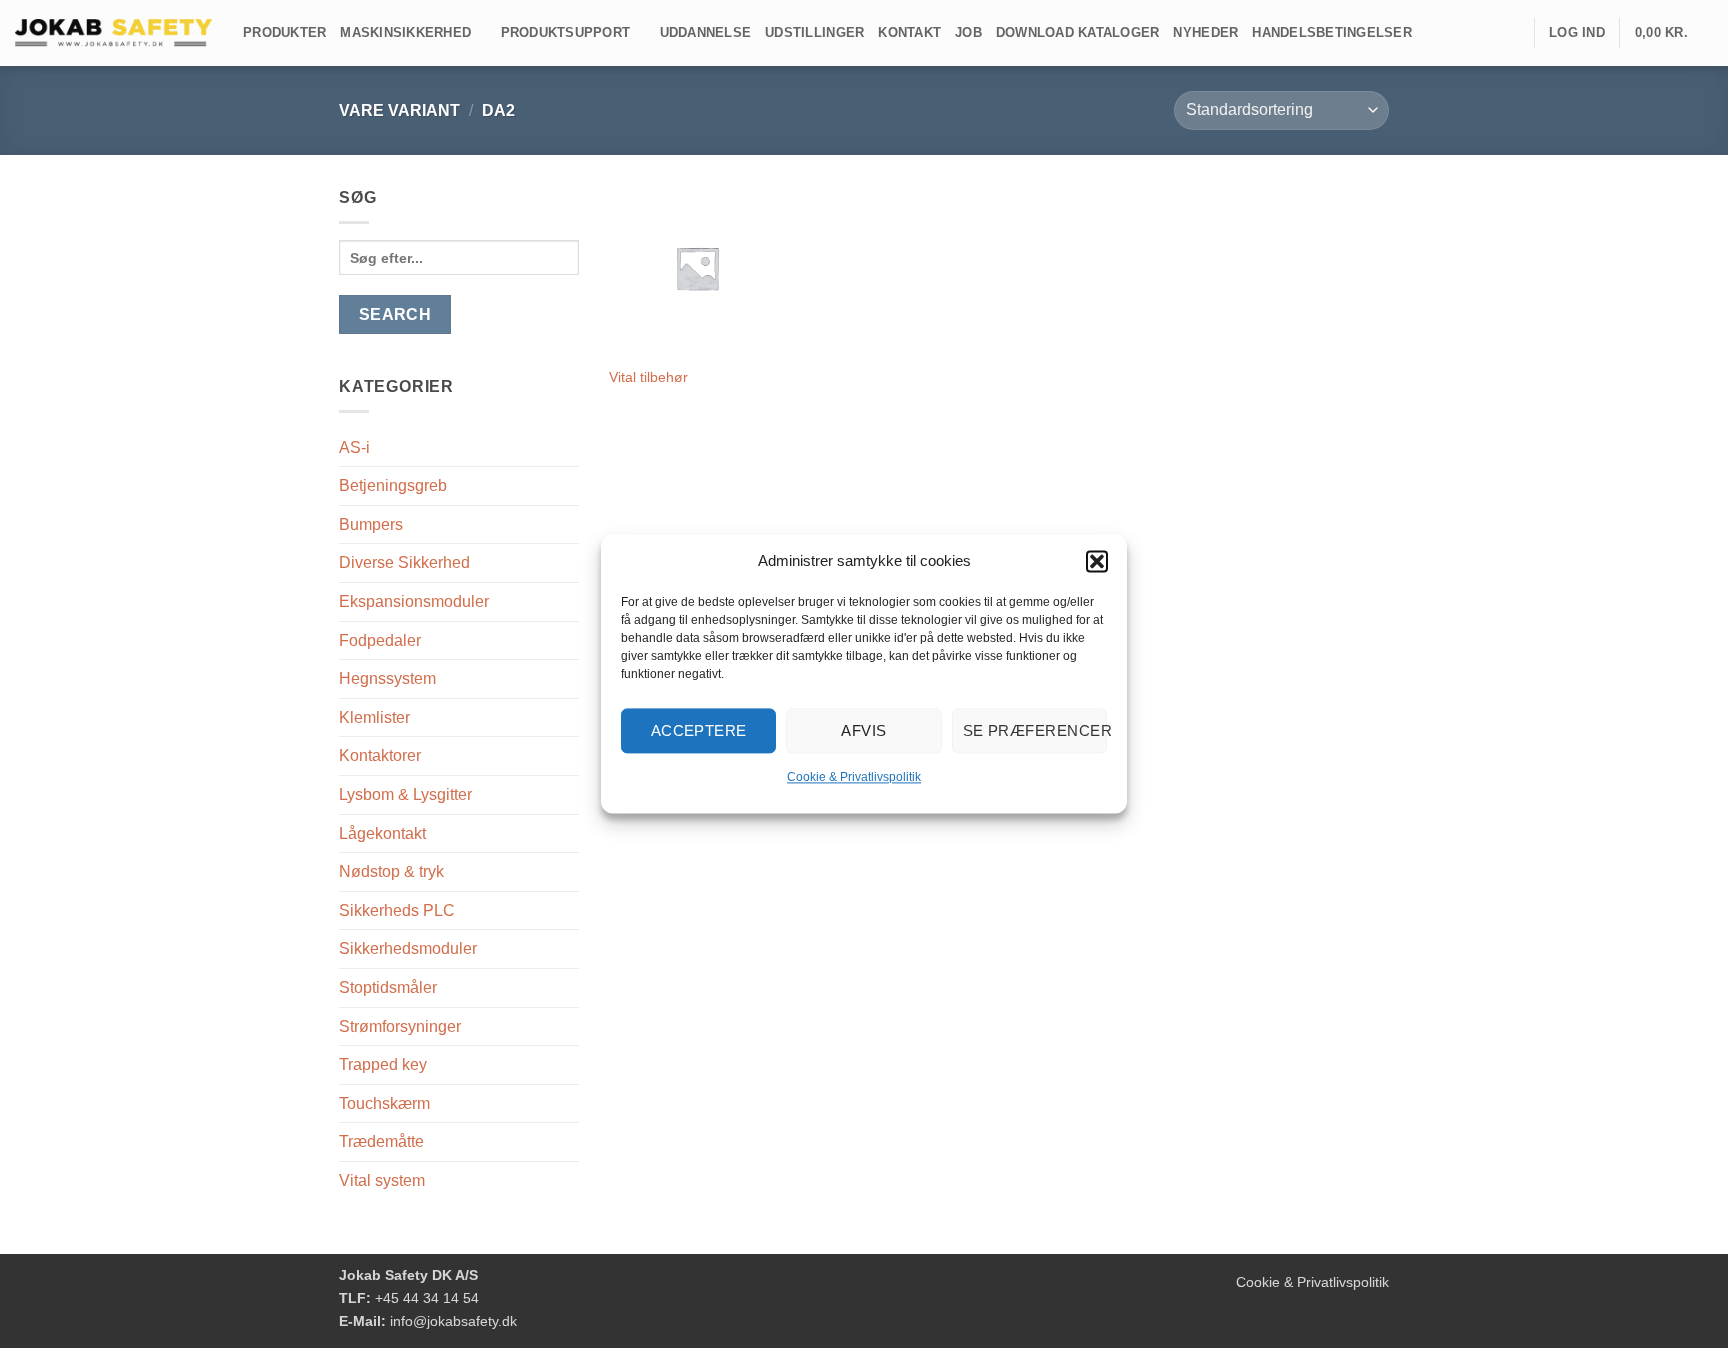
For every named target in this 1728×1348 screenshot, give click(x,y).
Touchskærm (384, 1103)
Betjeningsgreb (393, 485)
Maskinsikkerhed (405, 32)
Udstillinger (814, 32)
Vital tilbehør (648, 377)
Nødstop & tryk (391, 871)
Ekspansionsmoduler (414, 601)
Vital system (382, 1180)
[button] (1097, 561)
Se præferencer (1035, 730)
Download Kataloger (1078, 32)
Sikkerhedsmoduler (408, 948)
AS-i (354, 447)
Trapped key (383, 1064)
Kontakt (909, 32)
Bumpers (371, 524)
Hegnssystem (387, 678)
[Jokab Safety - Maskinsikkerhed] (114, 33)
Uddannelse (706, 32)
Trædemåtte (381, 1141)
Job (968, 32)
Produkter (284, 32)
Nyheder (1205, 32)
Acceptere (699, 730)
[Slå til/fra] (567, 486)
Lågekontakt (382, 833)
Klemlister (374, 717)
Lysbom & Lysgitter (405, 794)
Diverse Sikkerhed (404, 562)
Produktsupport (566, 32)
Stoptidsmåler (388, 987)
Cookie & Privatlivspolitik (854, 777)
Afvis (863, 730)
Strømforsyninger (400, 1026)
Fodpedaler (380, 640)
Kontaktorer (380, 755)
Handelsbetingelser (1332, 32)
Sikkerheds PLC (397, 910)
